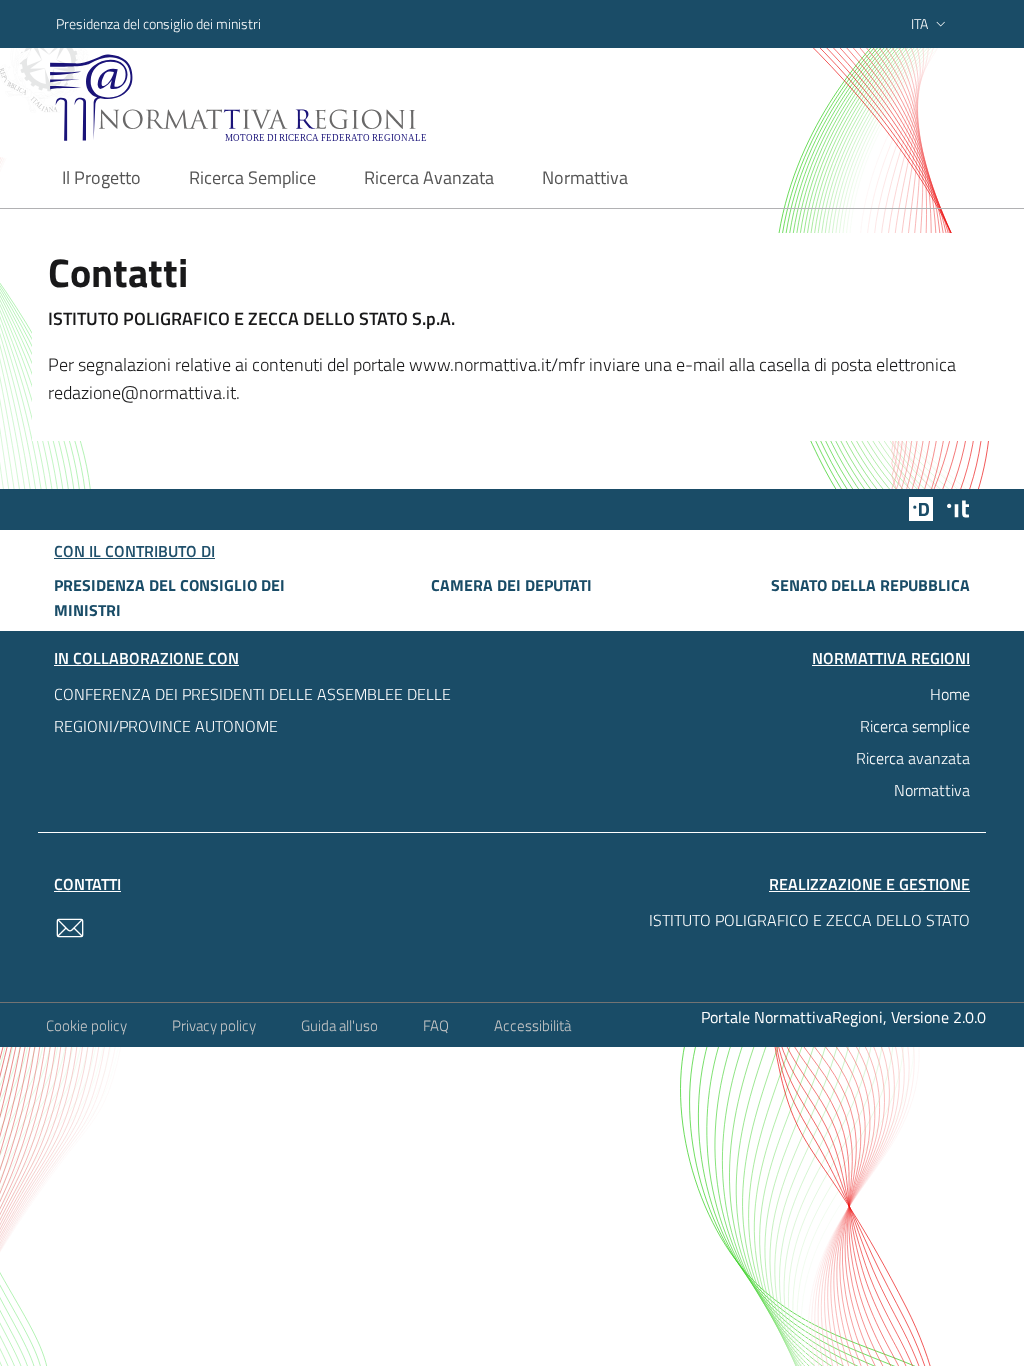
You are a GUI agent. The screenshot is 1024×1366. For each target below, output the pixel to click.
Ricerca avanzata (913, 758)
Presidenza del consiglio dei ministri (158, 23)
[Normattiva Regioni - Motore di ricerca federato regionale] (277, 97)
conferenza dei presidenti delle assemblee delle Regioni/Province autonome (252, 710)
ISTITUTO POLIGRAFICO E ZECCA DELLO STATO (809, 920)
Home (950, 694)
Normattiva (932, 790)
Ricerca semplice (915, 726)
